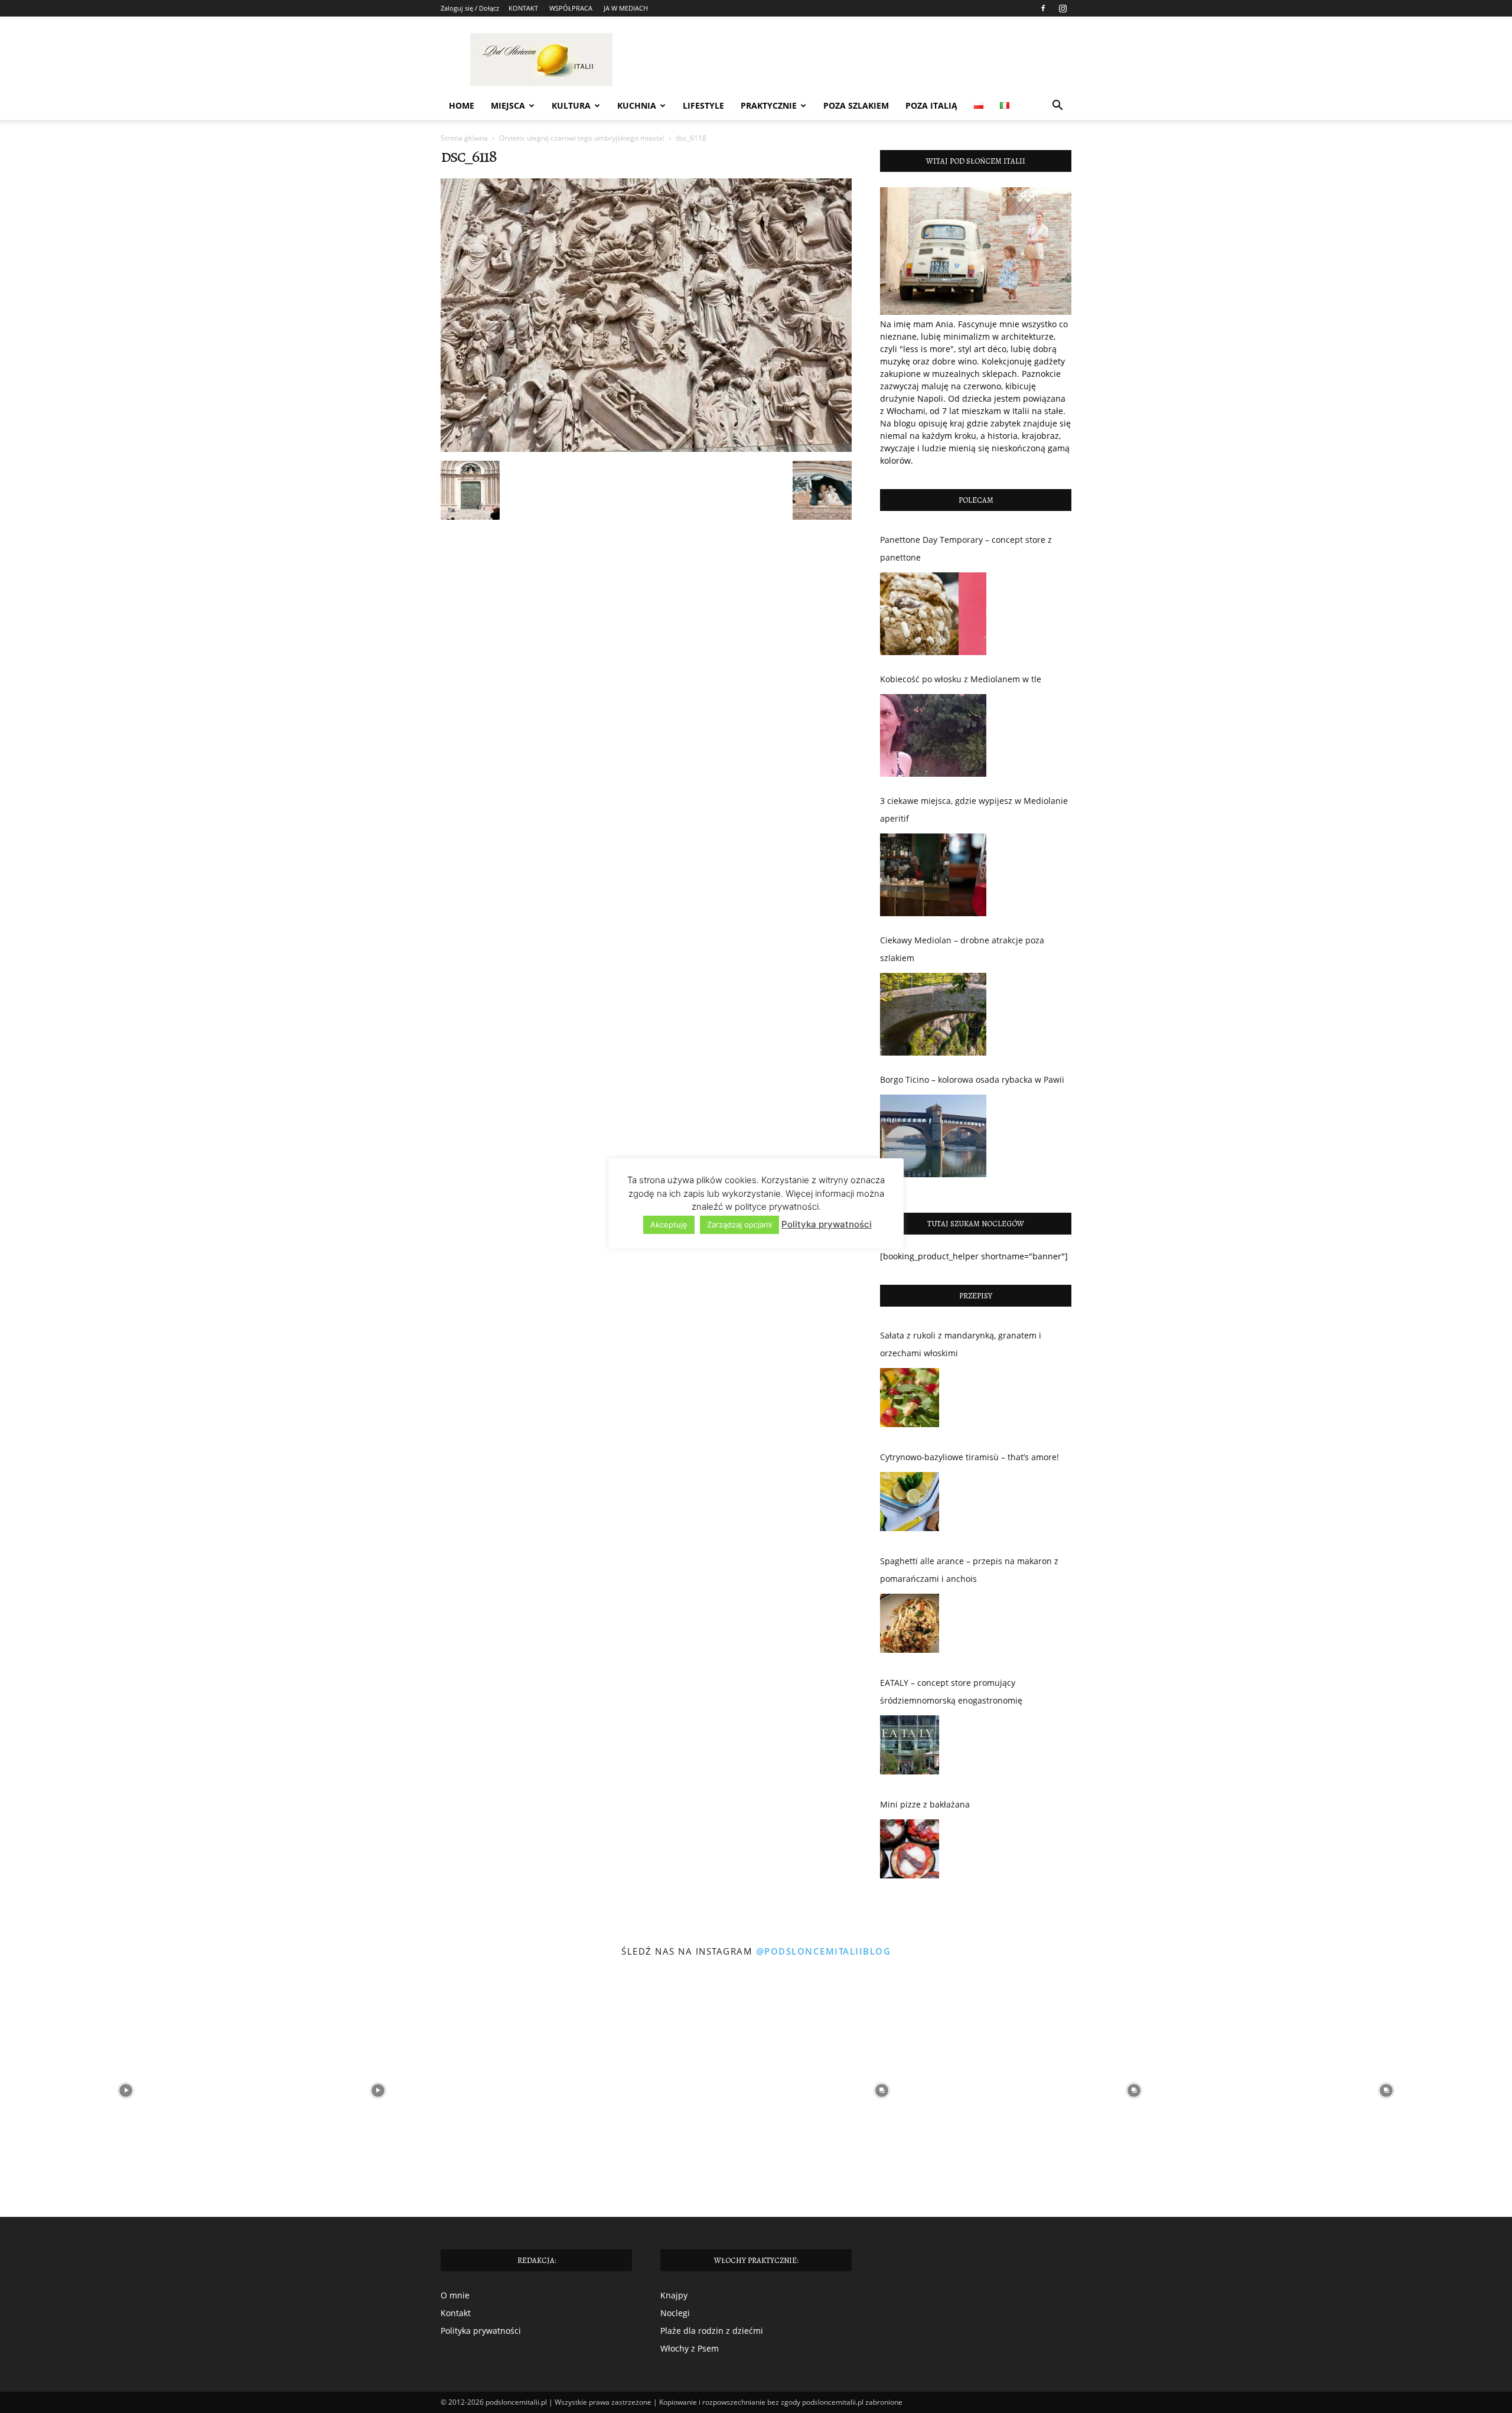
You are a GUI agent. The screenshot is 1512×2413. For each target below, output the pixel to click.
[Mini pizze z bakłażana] (910, 1852)
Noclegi (675, 2313)
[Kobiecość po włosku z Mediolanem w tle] (933, 735)
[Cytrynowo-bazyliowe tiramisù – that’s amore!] (910, 1505)
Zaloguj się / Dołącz (470, 8)
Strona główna (464, 138)
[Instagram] (1063, 8)
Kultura (571, 105)
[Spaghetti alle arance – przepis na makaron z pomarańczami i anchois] (910, 1626)
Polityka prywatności (481, 2331)
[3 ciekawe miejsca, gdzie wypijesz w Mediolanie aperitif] (933, 875)
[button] (1057, 107)
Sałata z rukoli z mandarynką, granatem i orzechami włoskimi (961, 1344)
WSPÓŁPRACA (571, 8)
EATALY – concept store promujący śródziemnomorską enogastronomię (951, 1691)
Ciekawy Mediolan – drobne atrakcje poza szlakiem (962, 949)
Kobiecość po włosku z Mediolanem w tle (961, 679)
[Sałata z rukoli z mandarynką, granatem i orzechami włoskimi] (910, 1401)
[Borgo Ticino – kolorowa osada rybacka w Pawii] (933, 1136)
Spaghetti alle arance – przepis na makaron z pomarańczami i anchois (969, 1570)
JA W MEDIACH (626, 8)
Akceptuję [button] (669, 1225)
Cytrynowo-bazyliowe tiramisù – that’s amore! (970, 1457)
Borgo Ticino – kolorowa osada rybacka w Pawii (972, 1079)
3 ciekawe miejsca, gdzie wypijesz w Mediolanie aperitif (974, 810)
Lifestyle (703, 105)
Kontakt (456, 2313)
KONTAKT (523, 8)
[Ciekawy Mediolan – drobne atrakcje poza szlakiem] (933, 1014)
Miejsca (508, 105)
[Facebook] (1043, 8)
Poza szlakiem (856, 105)
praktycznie (769, 105)
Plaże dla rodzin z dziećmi (712, 2331)
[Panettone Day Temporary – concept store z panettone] (933, 614)
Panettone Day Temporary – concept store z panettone (966, 548)
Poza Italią (931, 105)
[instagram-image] (126, 2091)
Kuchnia (637, 105)
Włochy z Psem (690, 2348)
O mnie (455, 2295)
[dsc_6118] (646, 449)
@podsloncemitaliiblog (824, 1951)
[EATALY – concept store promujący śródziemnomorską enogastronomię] (910, 1748)
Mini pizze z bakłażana (925, 1804)
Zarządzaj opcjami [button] (739, 1225)
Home (462, 105)
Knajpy (674, 2295)
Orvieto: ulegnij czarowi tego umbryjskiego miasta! (582, 138)
